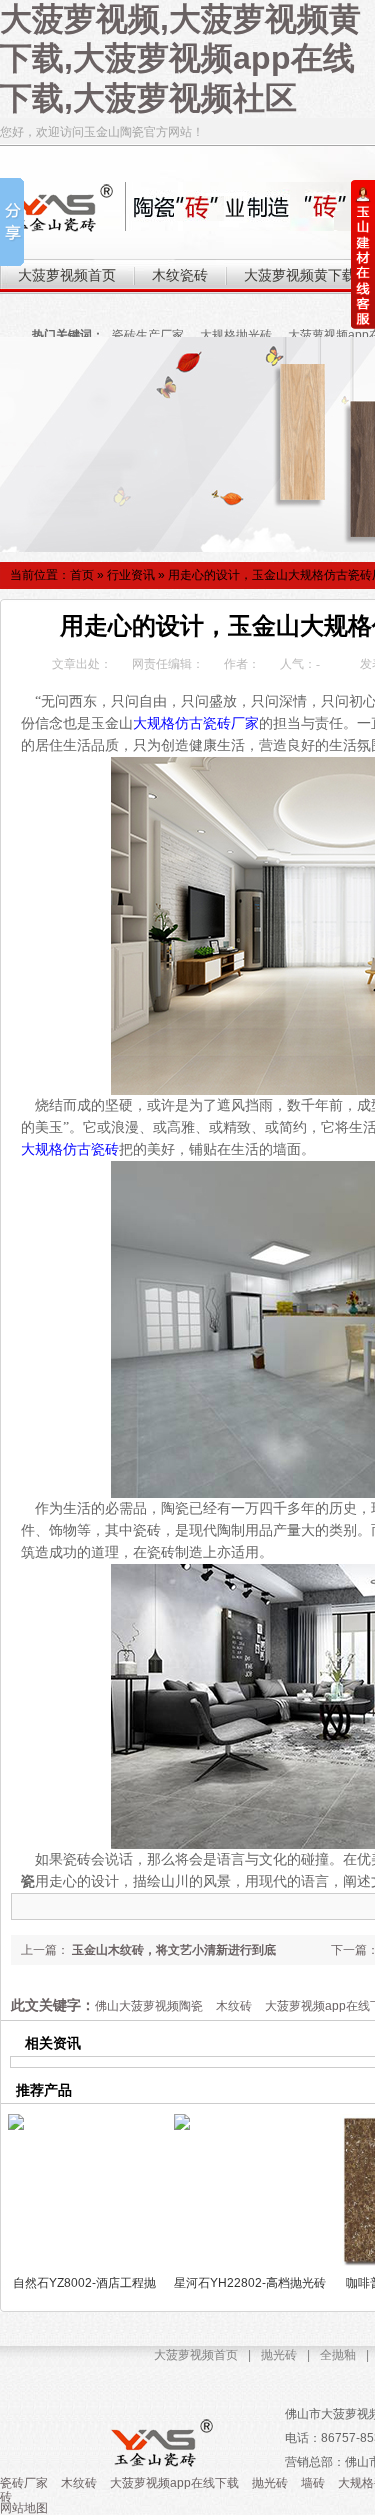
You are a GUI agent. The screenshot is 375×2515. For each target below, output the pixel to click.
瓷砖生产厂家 (148, 335)
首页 (82, 575)
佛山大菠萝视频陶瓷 (149, 2006)
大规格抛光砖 (236, 335)
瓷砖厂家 (24, 2483)
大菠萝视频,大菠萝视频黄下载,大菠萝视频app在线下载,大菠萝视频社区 (180, 58)
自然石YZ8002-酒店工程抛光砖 (84, 2283)
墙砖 (313, 2483)
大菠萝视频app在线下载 (174, 2483)
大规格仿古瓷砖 (70, 1149)
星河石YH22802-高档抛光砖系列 (250, 2283)
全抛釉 (338, 2355)
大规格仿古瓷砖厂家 (196, 723)
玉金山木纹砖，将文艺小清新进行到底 (172, 1950)
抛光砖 (279, 2355)
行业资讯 (131, 575)
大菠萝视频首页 (196, 2355)
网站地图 (24, 2508)
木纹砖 (234, 2006)
